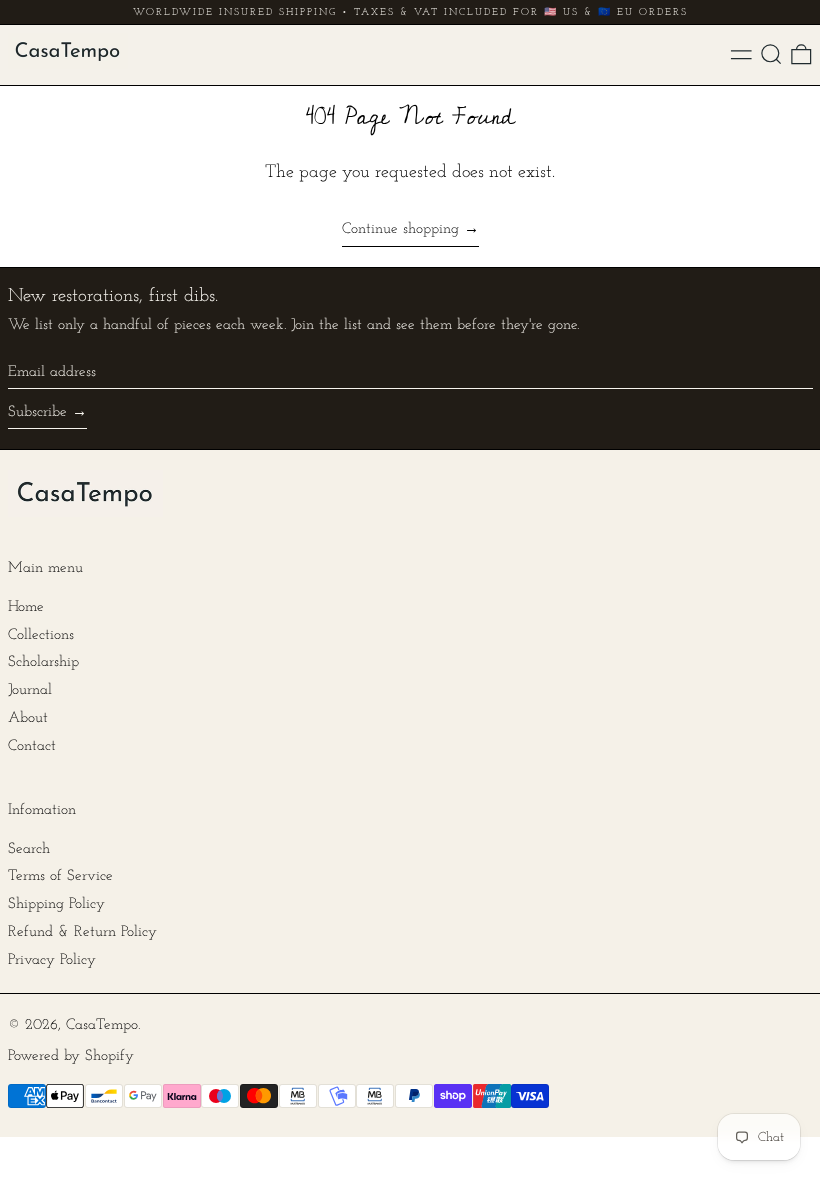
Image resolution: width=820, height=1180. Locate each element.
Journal (30, 690)
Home (26, 607)
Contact (32, 746)
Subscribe (37, 412)
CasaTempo (102, 1025)
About (28, 718)
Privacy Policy (52, 960)
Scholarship (43, 662)
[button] (771, 55)
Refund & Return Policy (82, 932)
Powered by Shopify (71, 1056)
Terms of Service (60, 876)
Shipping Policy (56, 904)
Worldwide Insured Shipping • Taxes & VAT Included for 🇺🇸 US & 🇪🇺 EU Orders (410, 12)
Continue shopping (400, 229)
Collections (41, 635)
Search (29, 849)
